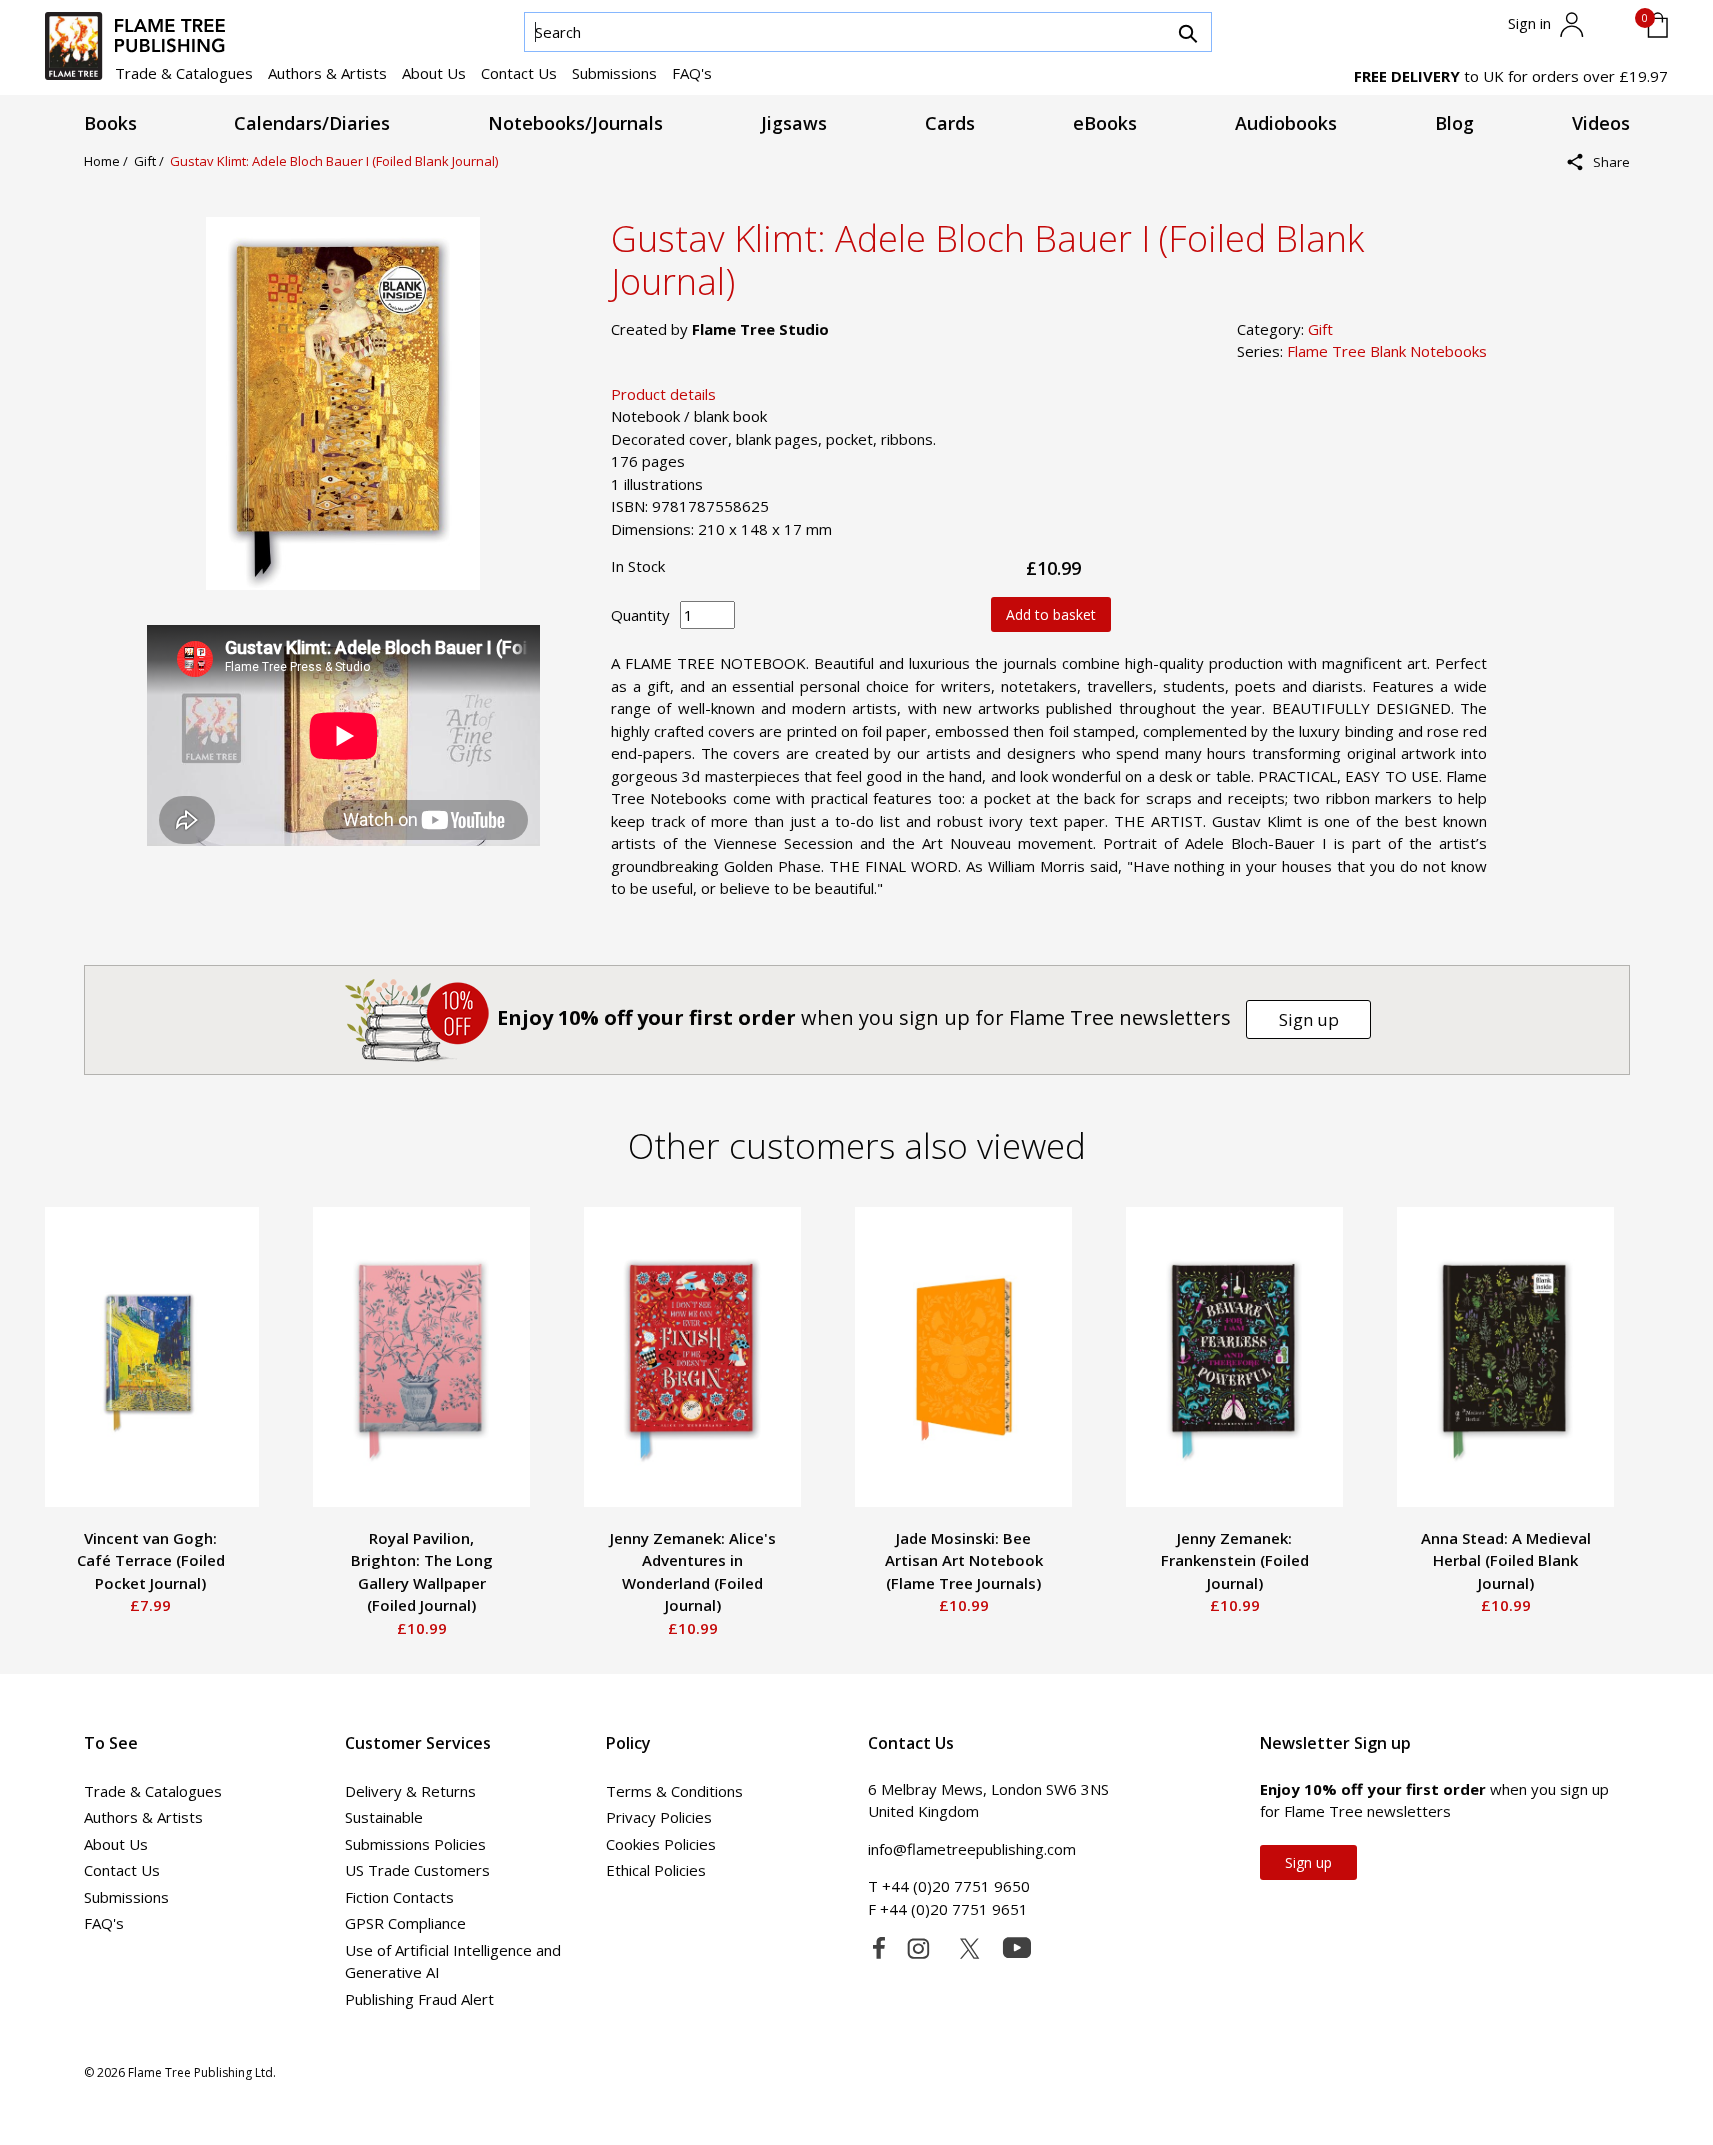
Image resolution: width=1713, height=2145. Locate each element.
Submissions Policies (415, 1844)
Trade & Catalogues (184, 73)
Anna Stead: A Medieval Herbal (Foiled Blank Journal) (1506, 1560)
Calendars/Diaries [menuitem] (312, 123)
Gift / (152, 161)
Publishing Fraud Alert (419, 1999)
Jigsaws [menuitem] (794, 123)
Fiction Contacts (399, 1897)
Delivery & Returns (410, 1791)
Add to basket (1051, 614)
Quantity (640, 615)
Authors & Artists (327, 73)
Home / (109, 161)
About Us (434, 73)
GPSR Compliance (405, 1923)
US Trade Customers (417, 1870)
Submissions (614, 73)
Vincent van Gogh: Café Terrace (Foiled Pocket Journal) (151, 1560)
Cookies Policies (661, 1844)
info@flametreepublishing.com (972, 1849)
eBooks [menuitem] (1105, 123)
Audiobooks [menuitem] (1286, 123)
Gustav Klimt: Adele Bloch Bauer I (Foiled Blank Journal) (334, 161)
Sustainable (384, 1817)
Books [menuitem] (110, 123)
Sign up (1309, 1019)
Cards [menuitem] (950, 123)
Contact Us (519, 73)
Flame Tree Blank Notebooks (1387, 351)
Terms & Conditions (674, 1791)
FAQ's (692, 73)
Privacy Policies (659, 1817)
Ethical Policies (656, 1870)
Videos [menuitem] (1601, 123)
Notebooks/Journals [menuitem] (575, 123)
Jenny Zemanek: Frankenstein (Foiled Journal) (1235, 1560)
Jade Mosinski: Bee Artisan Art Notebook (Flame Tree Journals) (964, 1560)
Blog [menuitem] (1454, 123)
